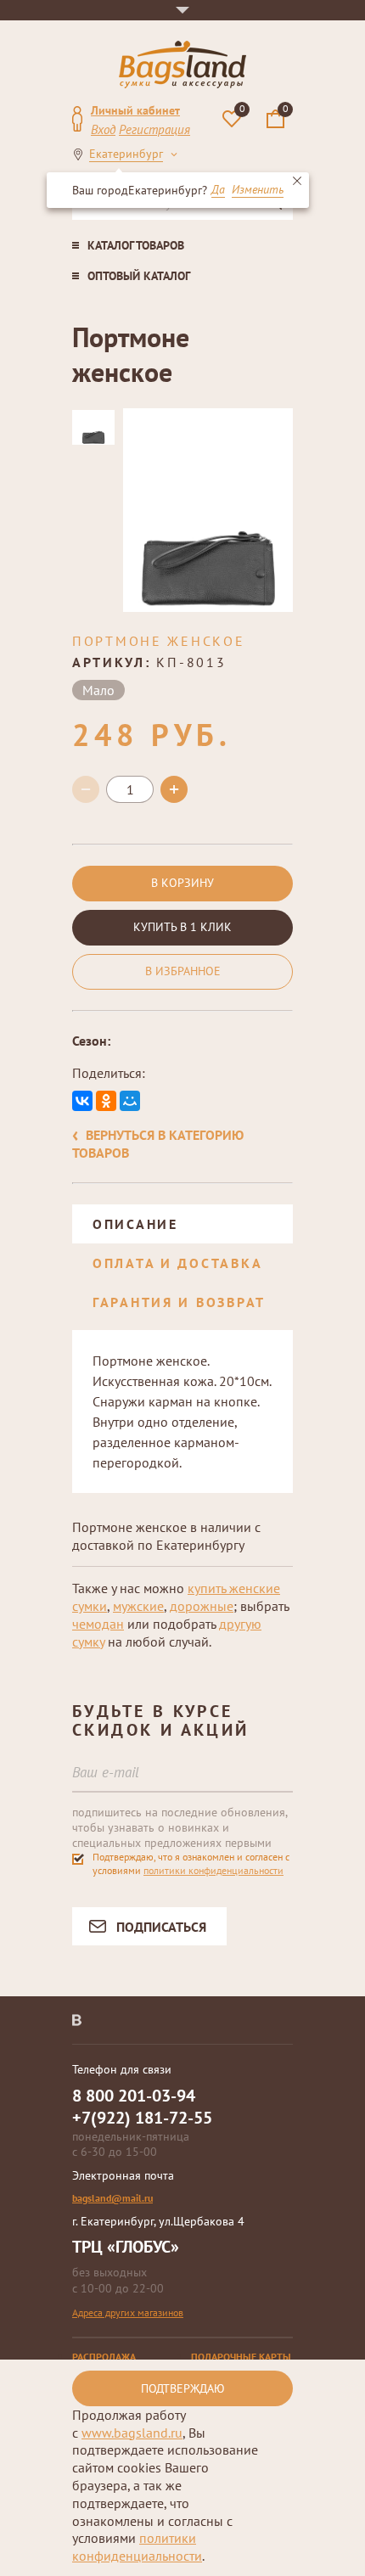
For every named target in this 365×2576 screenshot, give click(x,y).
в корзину (182, 883)
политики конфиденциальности (213, 1870)
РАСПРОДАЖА (104, 2357)
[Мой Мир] (130, 1101)
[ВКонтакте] (82, 1101)
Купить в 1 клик (182, 927)
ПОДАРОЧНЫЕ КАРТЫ (241, 2357)
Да (218, 190)
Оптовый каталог (139, 276)
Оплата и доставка (177, 1263)
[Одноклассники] (106, 1101)
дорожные (202, 1606)
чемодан (98, 1624)
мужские (138, 1606)
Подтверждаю (183, 2388)
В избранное (183, 971)
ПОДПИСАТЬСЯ (161, 1927)
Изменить (258, 190)
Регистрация (154, 129)
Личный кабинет (135, 110)
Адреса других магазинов (128, 2312)
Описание (135, 1224)
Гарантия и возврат (179, 1302)
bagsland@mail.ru (112, 2198)
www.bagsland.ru (132, 2433)
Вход (103, 129)
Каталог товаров (136, 245)
